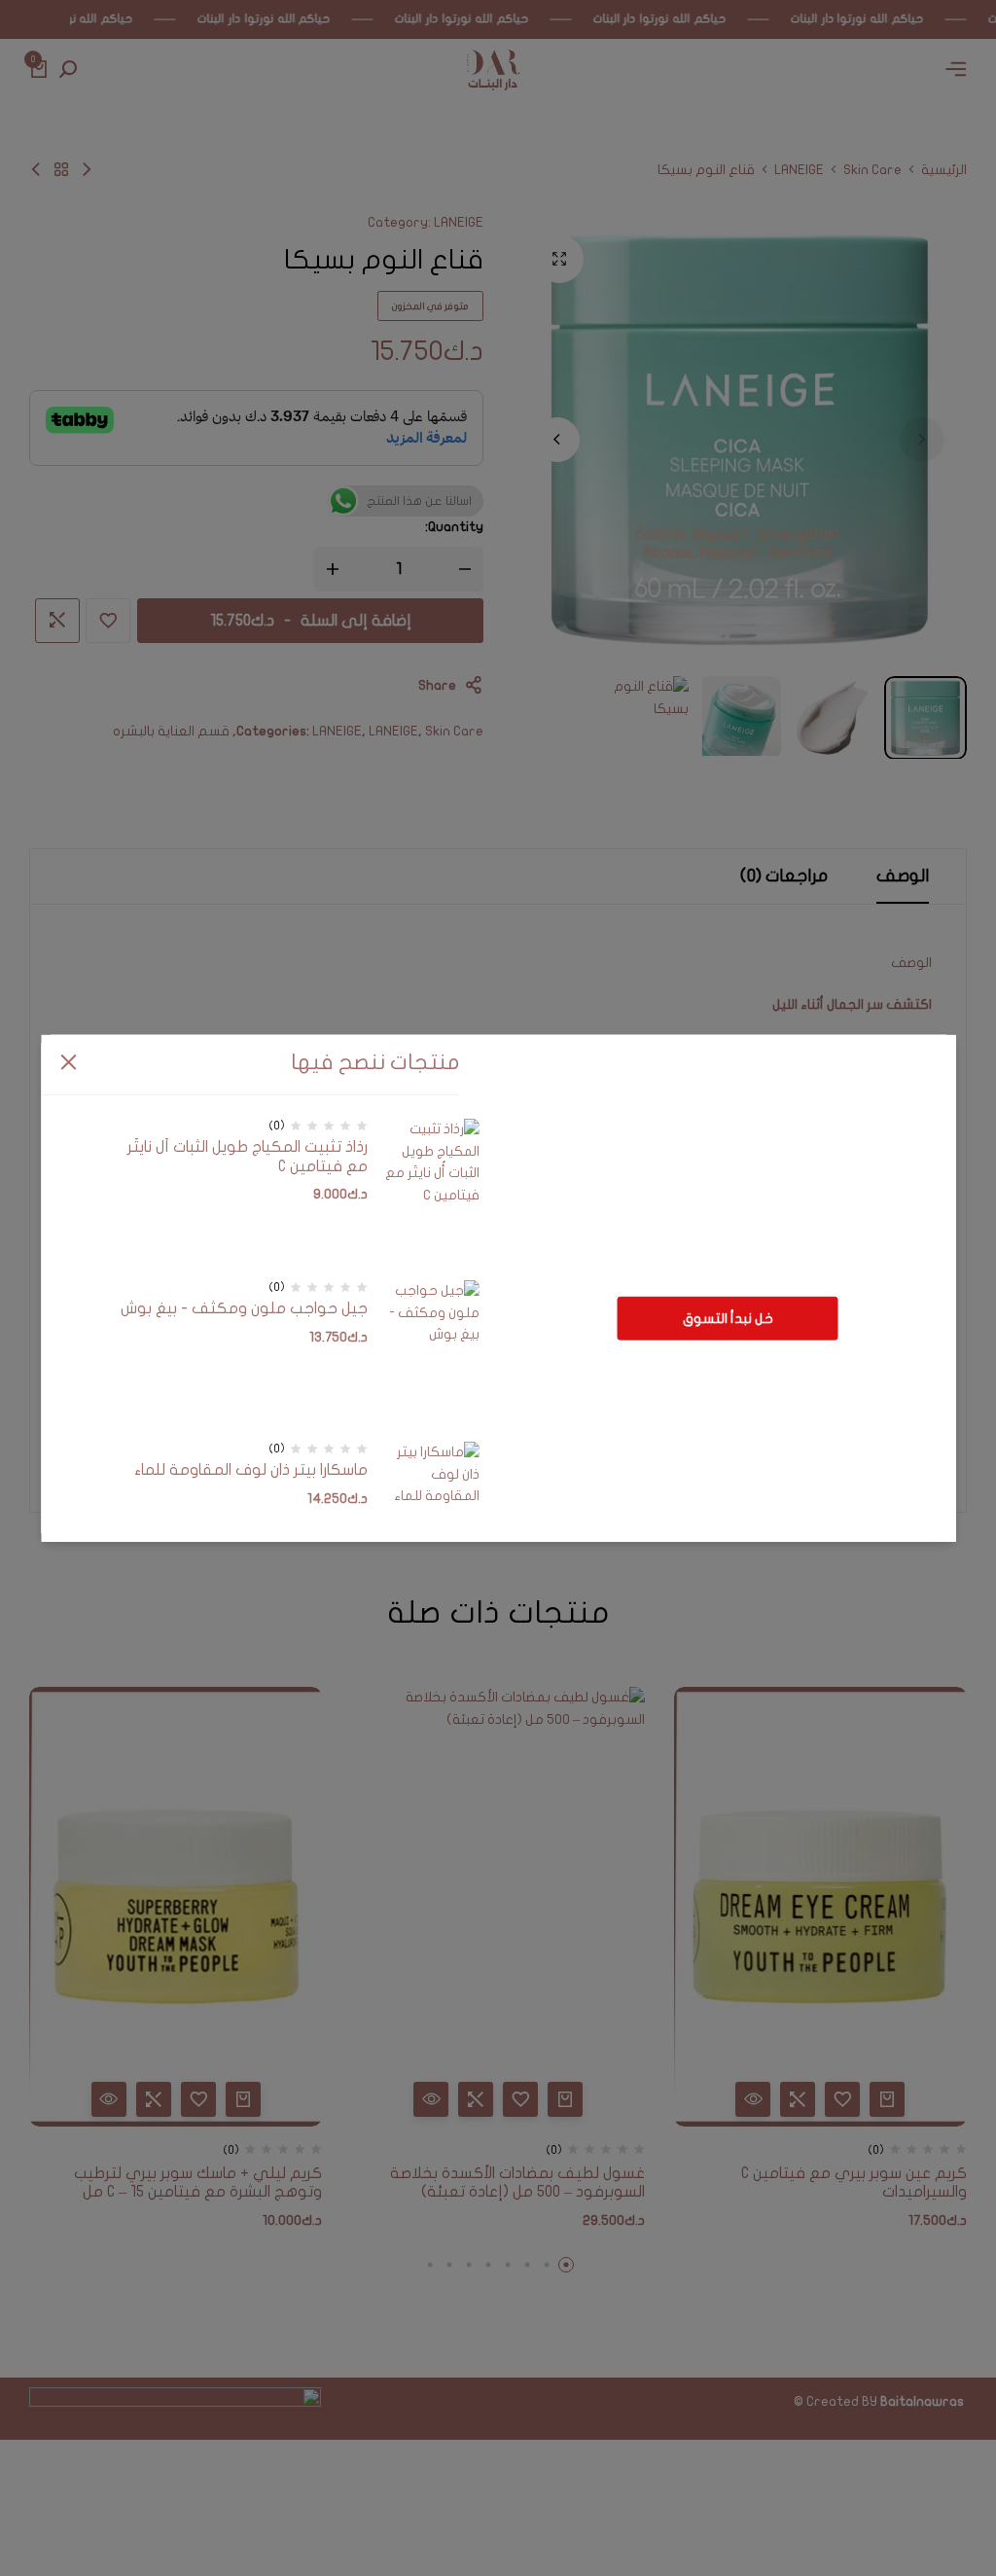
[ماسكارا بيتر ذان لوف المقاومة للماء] (431, 1515)
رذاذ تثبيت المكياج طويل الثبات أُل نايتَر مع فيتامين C (248, 1156)
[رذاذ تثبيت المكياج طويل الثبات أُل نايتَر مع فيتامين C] (431, 1192)
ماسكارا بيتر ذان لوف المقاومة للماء (251, 1470)
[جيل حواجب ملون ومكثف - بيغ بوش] (431, 1353)
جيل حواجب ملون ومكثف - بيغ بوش (244, 1308)
